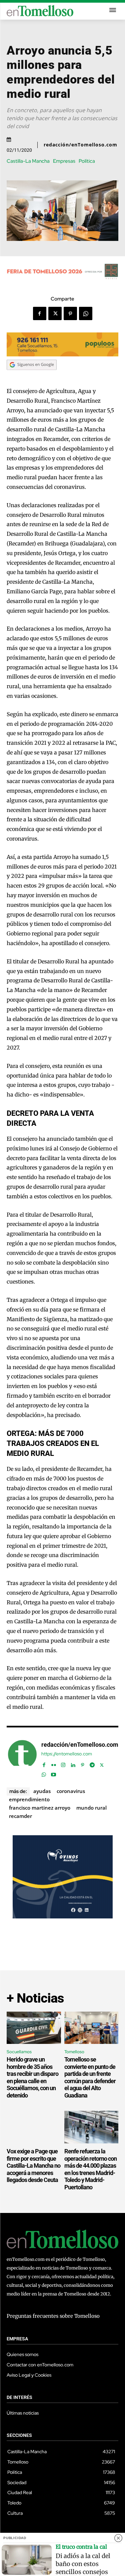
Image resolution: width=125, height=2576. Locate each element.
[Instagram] (63, 1764)
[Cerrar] (118, 2538)
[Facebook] (40, 313)
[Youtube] (53, 1773)
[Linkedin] (73, 1764)
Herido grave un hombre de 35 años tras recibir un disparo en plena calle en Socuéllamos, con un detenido (32, 2077)
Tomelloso (74, 2052)
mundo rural (91, 1808)
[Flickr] (53, 1764)
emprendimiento (29, 1799)
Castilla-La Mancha (28, 161)
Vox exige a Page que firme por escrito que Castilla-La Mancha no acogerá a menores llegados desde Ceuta (33, 2166)
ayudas (42, 1791)
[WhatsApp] (86, 313)
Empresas (64, 161)
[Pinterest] (70, 313)
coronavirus (71, 1791)
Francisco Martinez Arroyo (40, 1808)
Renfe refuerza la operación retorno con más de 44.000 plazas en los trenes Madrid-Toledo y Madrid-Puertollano (90, 2169)
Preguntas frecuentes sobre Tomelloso (53, 2316)
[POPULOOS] (62, 355)
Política (87, 161)
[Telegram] (92, 1764)
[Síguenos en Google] (32, 376)
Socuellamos (19, 2052)
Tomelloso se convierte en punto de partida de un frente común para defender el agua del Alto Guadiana (90, 2077)
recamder (20, 1816)
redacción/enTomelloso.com (80, 145)
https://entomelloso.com (67, 1754)
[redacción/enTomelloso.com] (22, 1758)
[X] (55, 313)
